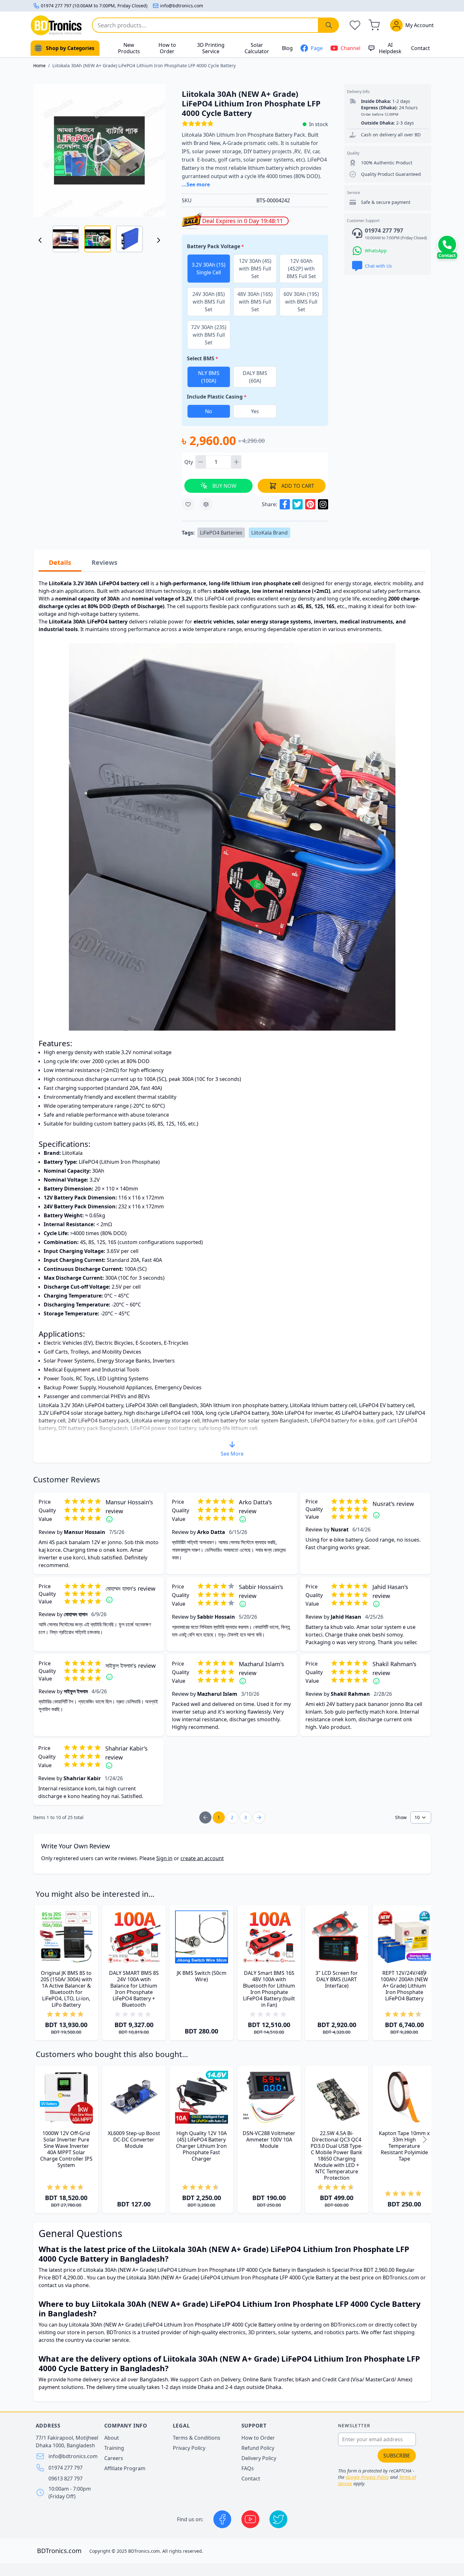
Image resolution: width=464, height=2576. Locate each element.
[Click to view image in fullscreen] (99, 150)
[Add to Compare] (206, 504)
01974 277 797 (66, 2468)
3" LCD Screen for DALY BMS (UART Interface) (337, 1979)
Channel (350, 48)
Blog (287, 48)
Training (114, 2448)
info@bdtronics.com (182, 6)
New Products (129, 48)
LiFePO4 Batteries (221, 533)
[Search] (329, 25)
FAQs (248, 2468)
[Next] (158, 240)
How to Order (167, 48)
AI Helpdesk (390, 48)
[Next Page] (259, 1817)
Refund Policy (258, 2448)
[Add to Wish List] (188, 504)
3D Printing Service (211, 48)
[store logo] (56, 25)
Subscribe (397, 2456)
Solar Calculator (257, 48)
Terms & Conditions (197, 2438)
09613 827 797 (66, 2479)
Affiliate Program (125, 2468)
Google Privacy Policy (367, 2477)
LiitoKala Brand (269, 533)
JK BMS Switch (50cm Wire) (202, 1976)
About (112, 2438)
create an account (202, 1858)
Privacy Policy (189, 2448)
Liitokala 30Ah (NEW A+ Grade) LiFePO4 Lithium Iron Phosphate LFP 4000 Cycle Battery (144, 65)
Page (317, 48)
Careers (114, 2458)
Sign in (164, 1858)
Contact (420, 48)
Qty (189, 462)
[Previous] (40, 240)
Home (39, 65)
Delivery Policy (259, 2458)
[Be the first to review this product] (134, 2014)
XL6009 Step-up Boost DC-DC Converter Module (134, 2140)
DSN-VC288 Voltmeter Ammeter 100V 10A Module (269, 2140)
